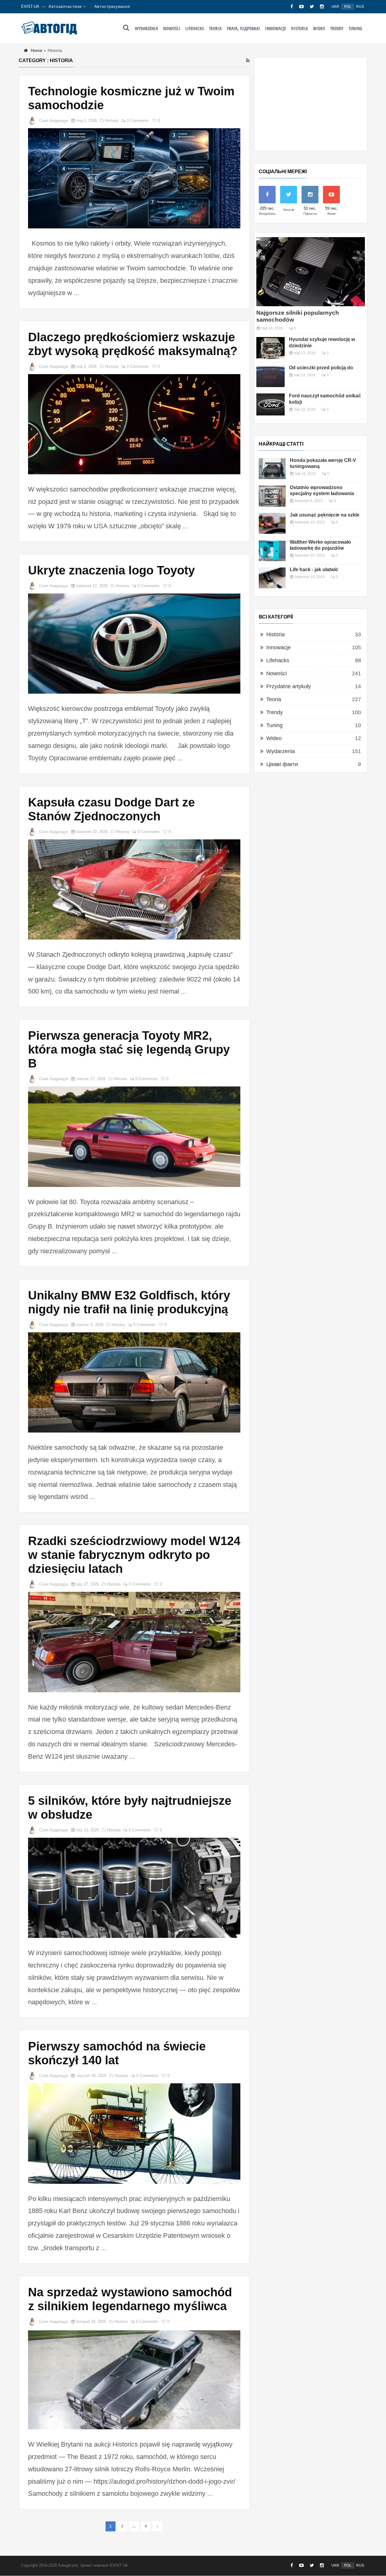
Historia (299, 28)
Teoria (215, 28)
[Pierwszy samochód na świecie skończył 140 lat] (134, 2133)
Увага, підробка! (243, 28)
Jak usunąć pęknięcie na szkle (325, 515)
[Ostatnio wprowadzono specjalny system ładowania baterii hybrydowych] (272, 496)
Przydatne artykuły (289, 686)
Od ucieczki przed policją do (321, 368)
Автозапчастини (65, 6)
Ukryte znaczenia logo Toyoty (111, 570)
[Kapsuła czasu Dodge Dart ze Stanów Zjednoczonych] (134, 889)
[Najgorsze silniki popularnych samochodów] (311, 272)
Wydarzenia (146, 28)
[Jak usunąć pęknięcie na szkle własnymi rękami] (272, 523)
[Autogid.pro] (49, 28)
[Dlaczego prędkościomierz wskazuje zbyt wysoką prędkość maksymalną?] (134, 424)
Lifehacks (195, 28)
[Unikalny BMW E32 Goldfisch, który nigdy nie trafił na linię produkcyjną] (134, 1382)
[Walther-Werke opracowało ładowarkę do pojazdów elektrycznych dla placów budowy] (272, 550)
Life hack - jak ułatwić (314, 569)
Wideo (319, 28)
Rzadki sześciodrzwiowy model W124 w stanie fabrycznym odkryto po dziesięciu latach (134, 1555)
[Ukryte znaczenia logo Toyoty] (134, 644)
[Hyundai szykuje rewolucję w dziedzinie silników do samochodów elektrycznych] (271, 348)
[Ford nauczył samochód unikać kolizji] (271, 404)
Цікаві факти (282, 764)
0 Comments (138, 121)
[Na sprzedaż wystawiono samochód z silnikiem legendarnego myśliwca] (134, 2379)
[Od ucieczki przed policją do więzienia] (271, 376)
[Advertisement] (311, 104)
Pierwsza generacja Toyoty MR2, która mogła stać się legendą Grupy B (129, 1049)
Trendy (337, 28)
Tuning (355, 28)
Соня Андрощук (54, 121)
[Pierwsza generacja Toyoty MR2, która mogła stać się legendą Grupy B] (134, 1137)
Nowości (172, 28)
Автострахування (112, 6)
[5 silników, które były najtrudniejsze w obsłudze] (134, 1888)
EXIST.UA (30, 6)
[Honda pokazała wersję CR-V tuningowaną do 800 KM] (272, 469)
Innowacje (275, 28)
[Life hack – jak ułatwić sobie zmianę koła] (272, 578)
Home (36, 50)
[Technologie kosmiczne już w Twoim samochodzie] (134, 178)
